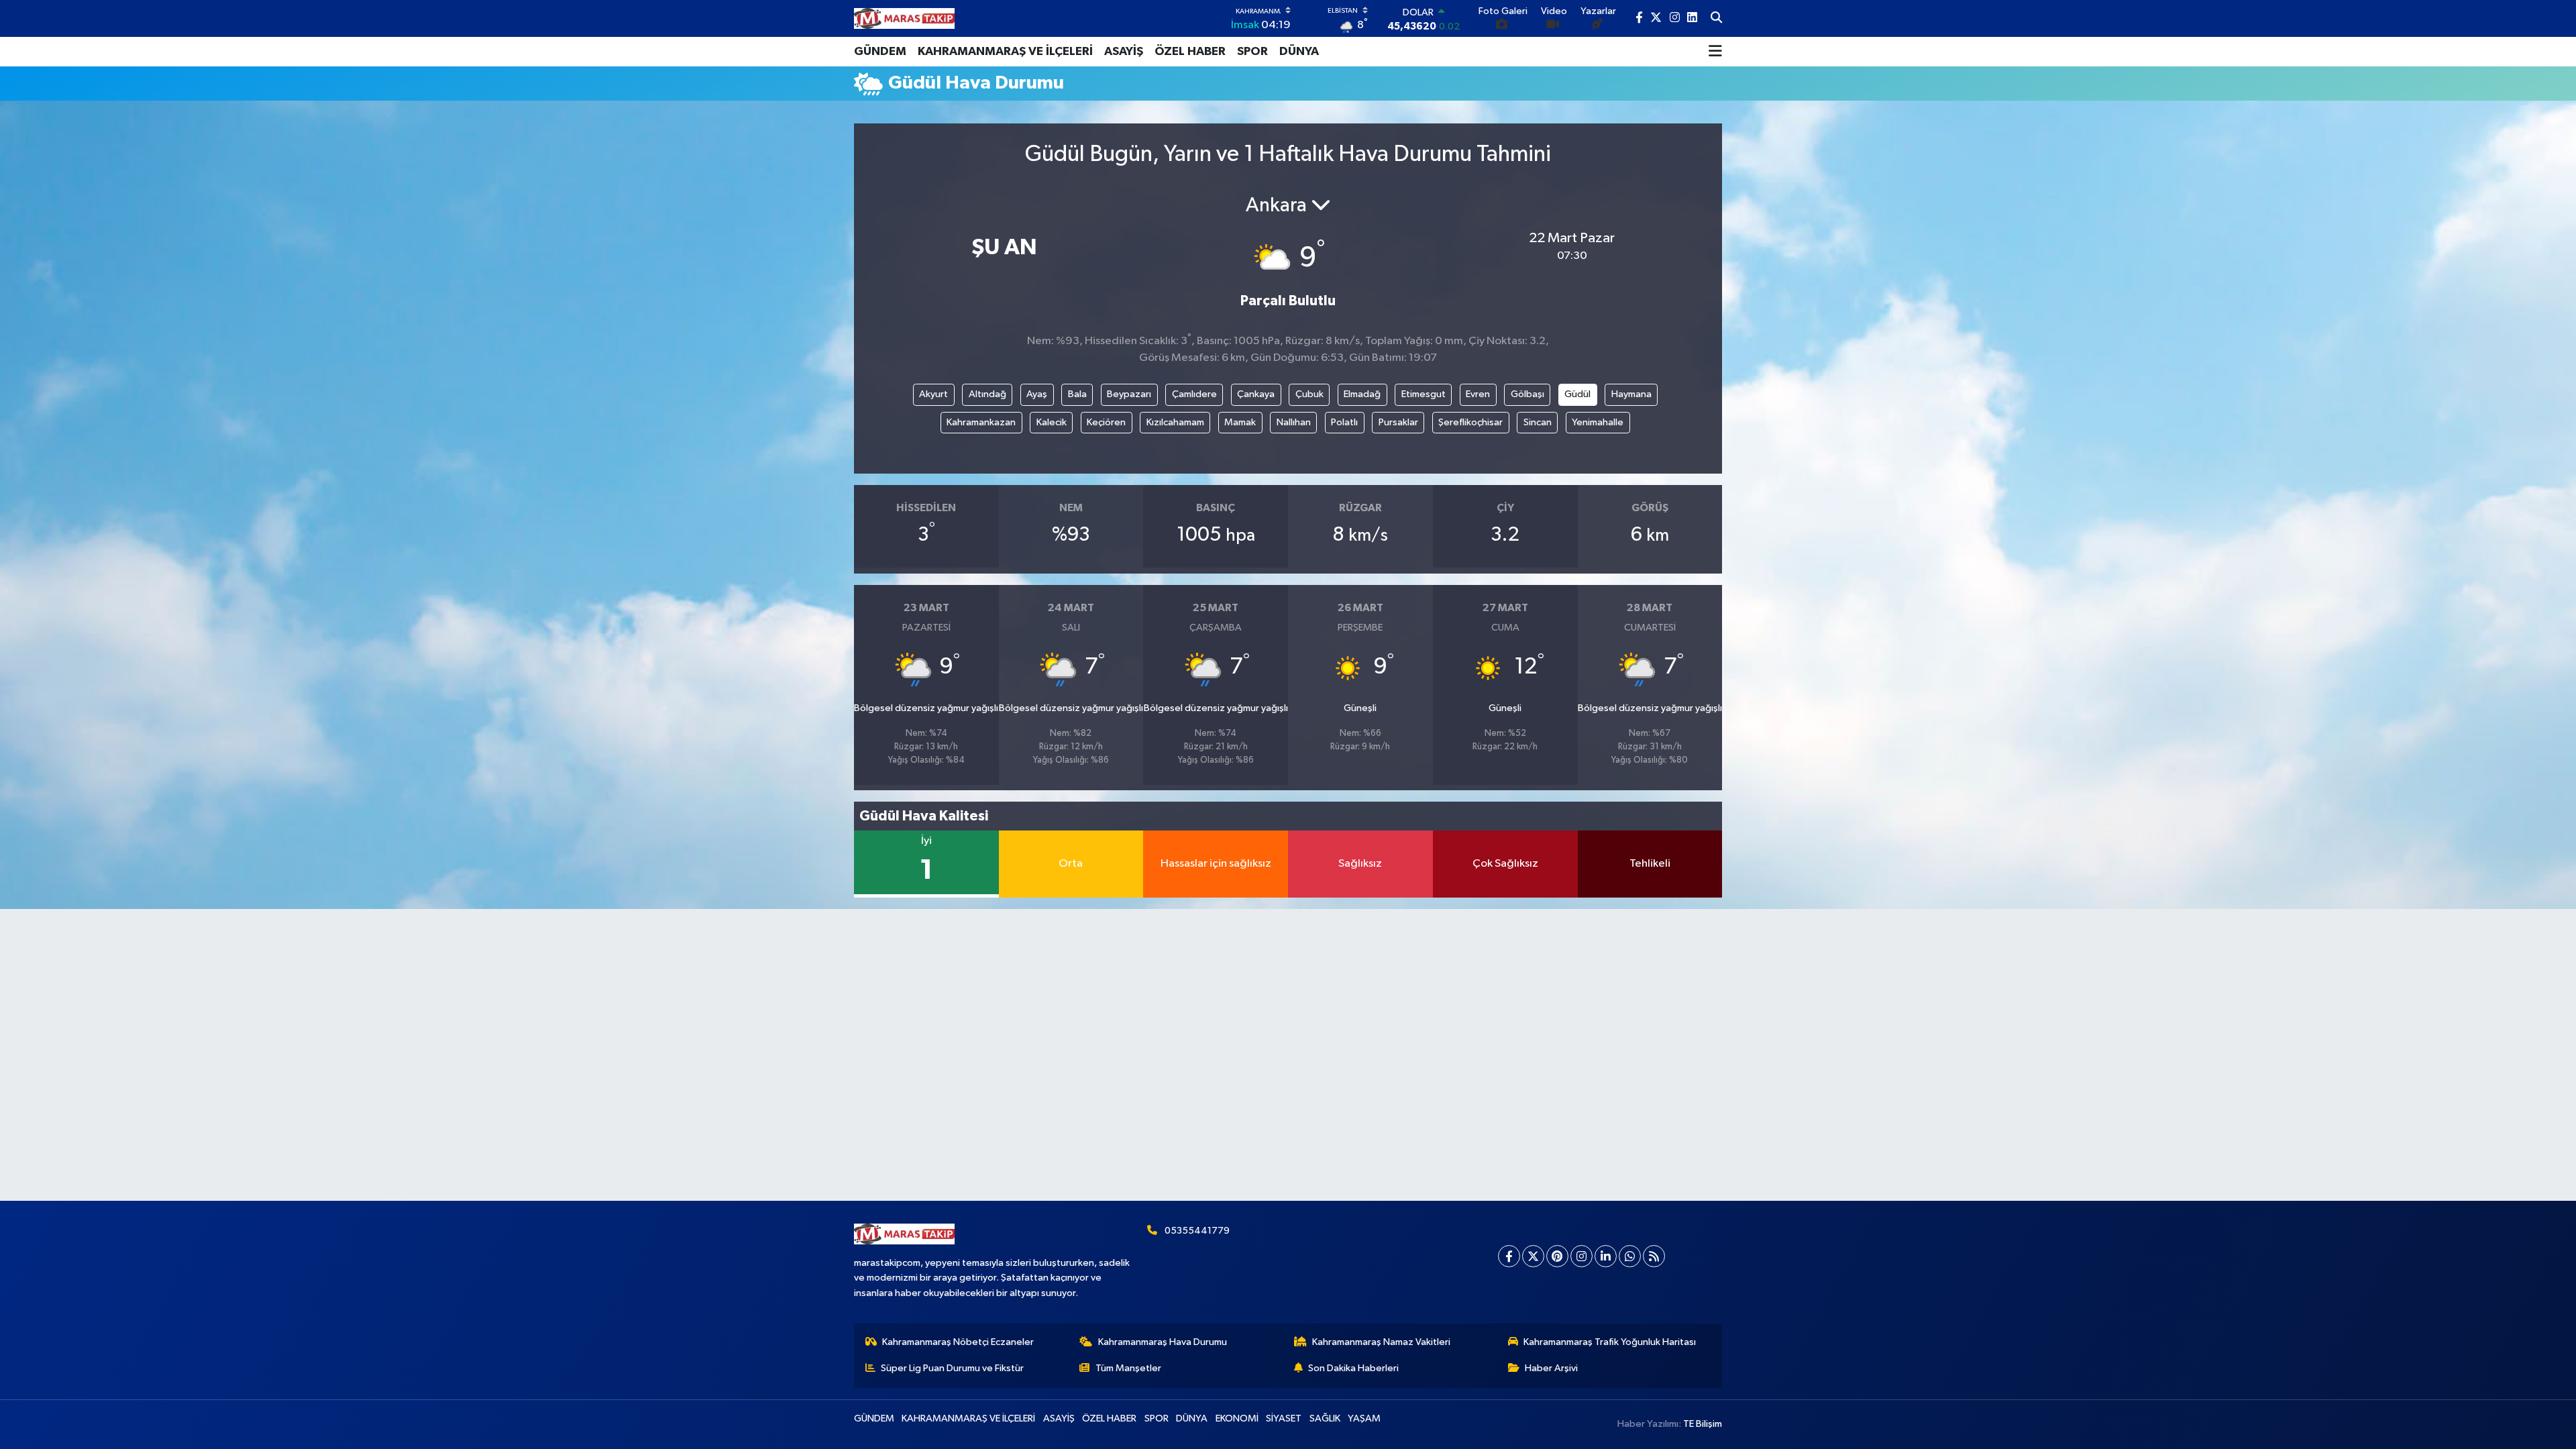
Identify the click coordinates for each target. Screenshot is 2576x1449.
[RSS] (1654, 1256)
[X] (1533, 1256)
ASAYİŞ (1124, 52)
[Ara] (1716, 19)
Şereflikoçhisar (1470, 422)
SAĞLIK (1325, 1418)
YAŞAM (1364, 1418)
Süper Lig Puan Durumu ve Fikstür (952, 1368)
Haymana (1631, 394)
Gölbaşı (1527, 394)
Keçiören (1106, 422)
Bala (1077, 394)
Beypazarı (1129, 394)
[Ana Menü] (1715, 52)
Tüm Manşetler (1128, 1368)
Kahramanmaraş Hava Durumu (1163, 1342)
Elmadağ (1362, 394)
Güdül (1577, 394)
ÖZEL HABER (1190, 52)
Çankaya (1256, 394)
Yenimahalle (1598, 422)
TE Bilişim (1703, 1424)
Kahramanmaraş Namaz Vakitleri (1381, 1342)
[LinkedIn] (1606, 1256)
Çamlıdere (1194, 394)
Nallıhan (1294, 422)
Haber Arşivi (1551, 1368)
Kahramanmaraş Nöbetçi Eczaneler (958, 1342)
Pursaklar (1398, 422)
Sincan (1538, 422)
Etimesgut (1424, 394)
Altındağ (987, 394)
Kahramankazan (981, 422)
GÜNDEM (880, 52)
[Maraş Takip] (904, 18)
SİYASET (1284, 1418)
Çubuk (1309, 394)
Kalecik (1052, 422)
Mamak (1240, 422)
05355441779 (1197, 1231)
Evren (1478, 394)
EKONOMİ (1237, 1418)
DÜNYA (1299, 52)
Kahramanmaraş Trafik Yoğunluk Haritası (1610, 1342)
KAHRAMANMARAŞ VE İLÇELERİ (1005, 52)
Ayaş (1037, 394)
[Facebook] (1509, 1256)
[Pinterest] (1557, 1256)
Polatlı (1344, 422)
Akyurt (933, 394)
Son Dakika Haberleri (1353, 1368)
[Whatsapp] (1630, 1256)
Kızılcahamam (1175, 422)
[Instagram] (1581, 1256)
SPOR (1252, 52)
